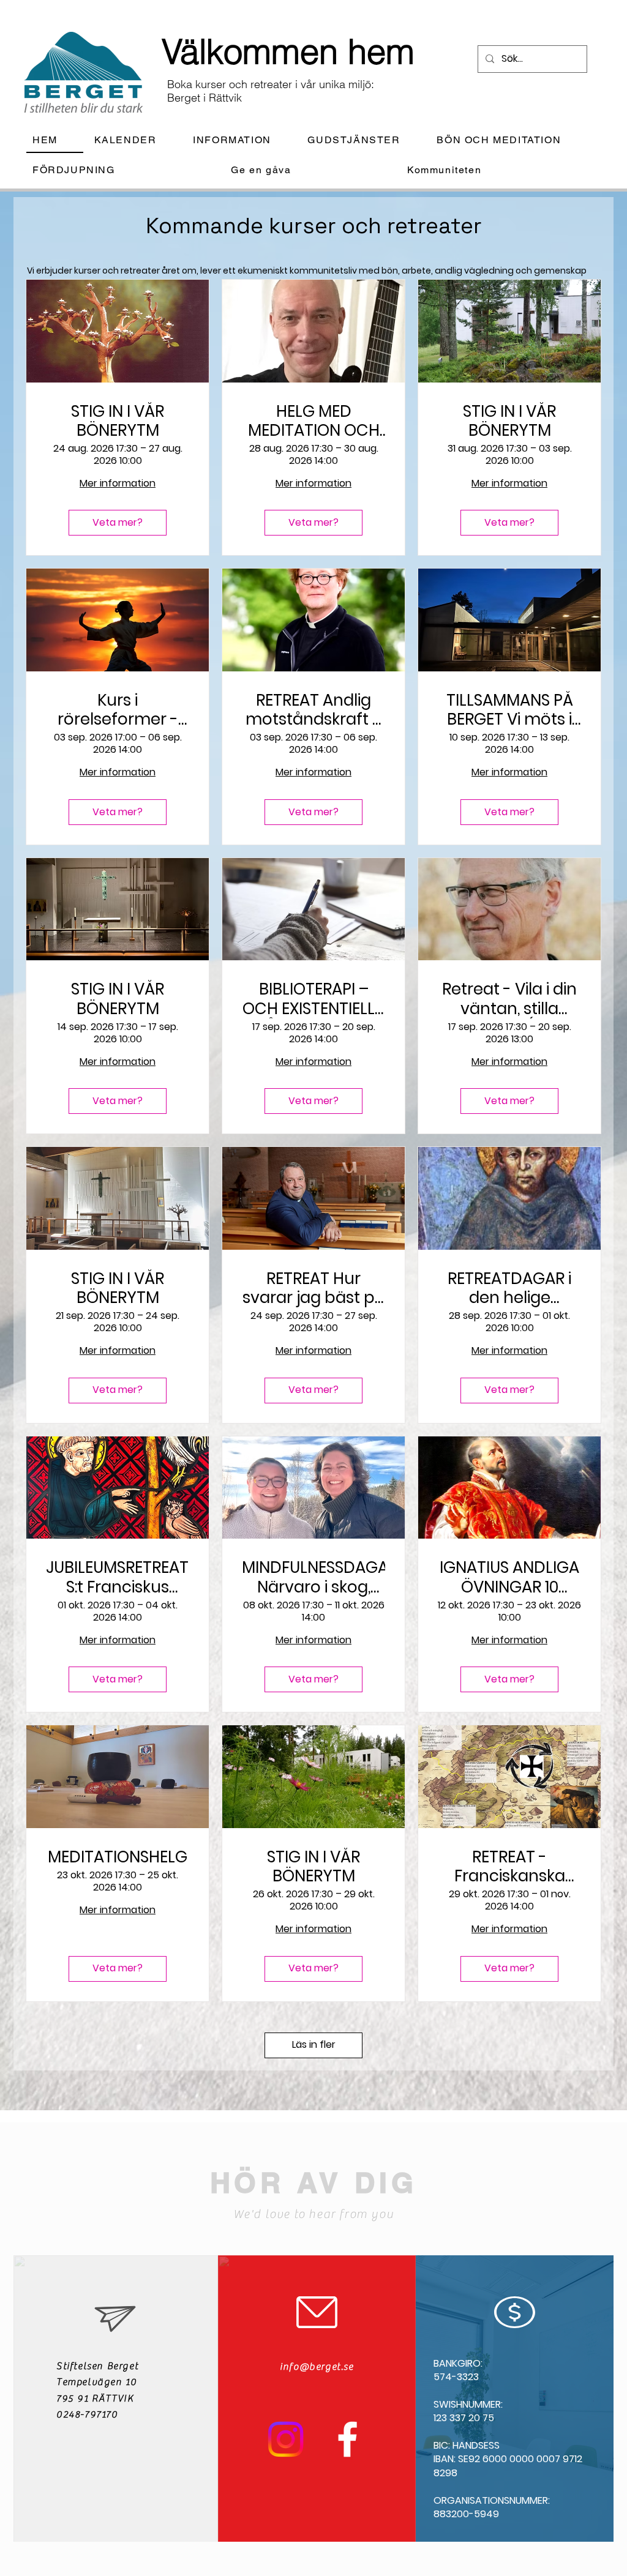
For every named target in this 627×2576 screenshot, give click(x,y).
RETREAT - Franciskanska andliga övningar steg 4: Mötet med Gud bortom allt (509, 1867)
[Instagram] (286, 2439)
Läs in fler (314, 2044)
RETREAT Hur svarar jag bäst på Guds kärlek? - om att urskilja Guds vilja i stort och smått (314, 1288)
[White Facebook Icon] (347, 2439)
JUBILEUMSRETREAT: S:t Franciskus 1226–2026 (118, 1577)
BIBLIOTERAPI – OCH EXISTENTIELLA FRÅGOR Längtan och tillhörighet (314, 999)
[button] (242, 140)
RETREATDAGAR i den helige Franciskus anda (509, 1288)
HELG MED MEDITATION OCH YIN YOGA (314, 421)
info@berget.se (317, 2367)
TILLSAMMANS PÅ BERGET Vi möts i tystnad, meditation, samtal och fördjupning (510, 710)
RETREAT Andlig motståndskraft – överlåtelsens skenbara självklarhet (314, 710)
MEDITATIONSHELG (118, 1857)
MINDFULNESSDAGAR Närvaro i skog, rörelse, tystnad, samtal (313, 1577)
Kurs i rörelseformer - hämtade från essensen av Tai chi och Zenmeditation (118, 710)
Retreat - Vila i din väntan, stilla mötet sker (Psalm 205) (509, 999)
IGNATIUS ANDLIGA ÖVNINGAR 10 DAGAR (509, 1577)
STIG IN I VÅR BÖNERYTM (118, 421)
